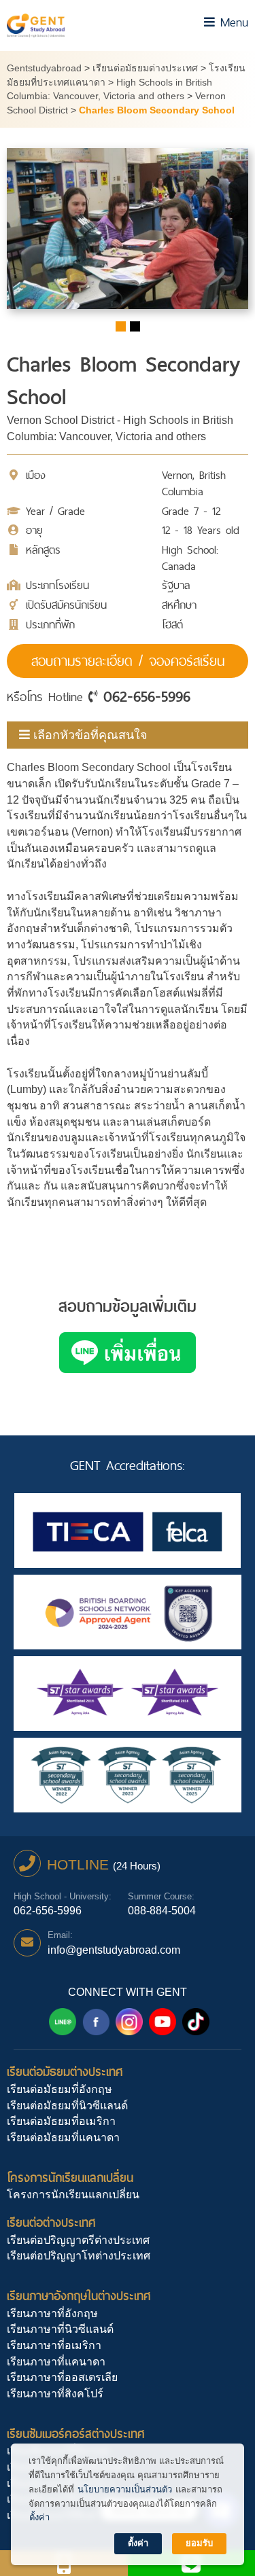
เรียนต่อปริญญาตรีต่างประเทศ (78, 2240)
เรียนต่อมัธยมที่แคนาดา (63, 2137)
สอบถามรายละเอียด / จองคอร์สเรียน (128, 661)
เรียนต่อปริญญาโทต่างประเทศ (79, 2256)
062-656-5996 (147, 696)
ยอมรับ (199, 2543)
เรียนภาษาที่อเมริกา (54, 2345)
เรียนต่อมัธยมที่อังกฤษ (60, 2089)
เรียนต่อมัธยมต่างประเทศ (65, 2072)
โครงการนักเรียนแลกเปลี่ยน (70, 2178)
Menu (232, 22)
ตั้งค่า (39, 2517)
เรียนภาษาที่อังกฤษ (52, 2313)
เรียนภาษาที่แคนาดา (56, 2362)
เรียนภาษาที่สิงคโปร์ (55, 2394)
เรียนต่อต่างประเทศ (51, 2222)
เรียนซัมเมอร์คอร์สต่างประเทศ (76, 2434)
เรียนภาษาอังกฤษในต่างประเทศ (79, 2296)
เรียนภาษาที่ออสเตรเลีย (62, 2377)
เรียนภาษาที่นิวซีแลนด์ (60, 2329)
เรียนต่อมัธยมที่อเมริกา (61, 2121)
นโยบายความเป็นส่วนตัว (125, 2489)
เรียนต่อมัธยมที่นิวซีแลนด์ (67, 2106)
